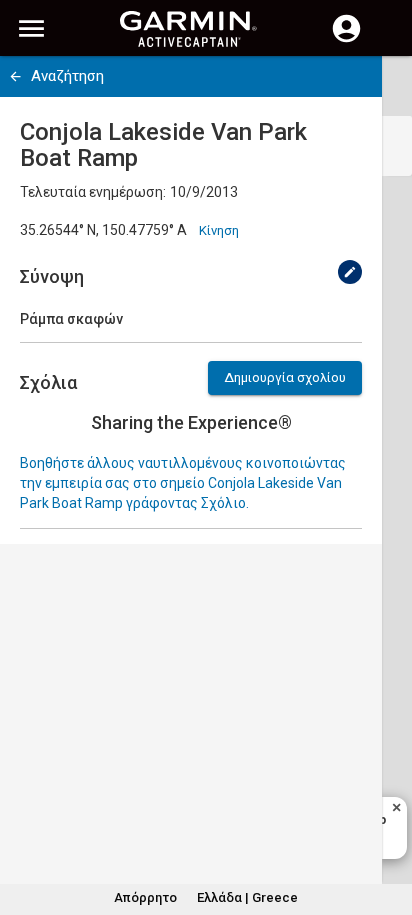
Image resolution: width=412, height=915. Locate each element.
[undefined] (350, 272)
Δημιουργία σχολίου (285, 377)
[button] (387, 824)
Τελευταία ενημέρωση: (93, 192)
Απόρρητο (145, 897)
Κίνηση (219, 230)
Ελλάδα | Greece (247, 897)
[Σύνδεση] (346, 40)
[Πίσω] (15, 76)
